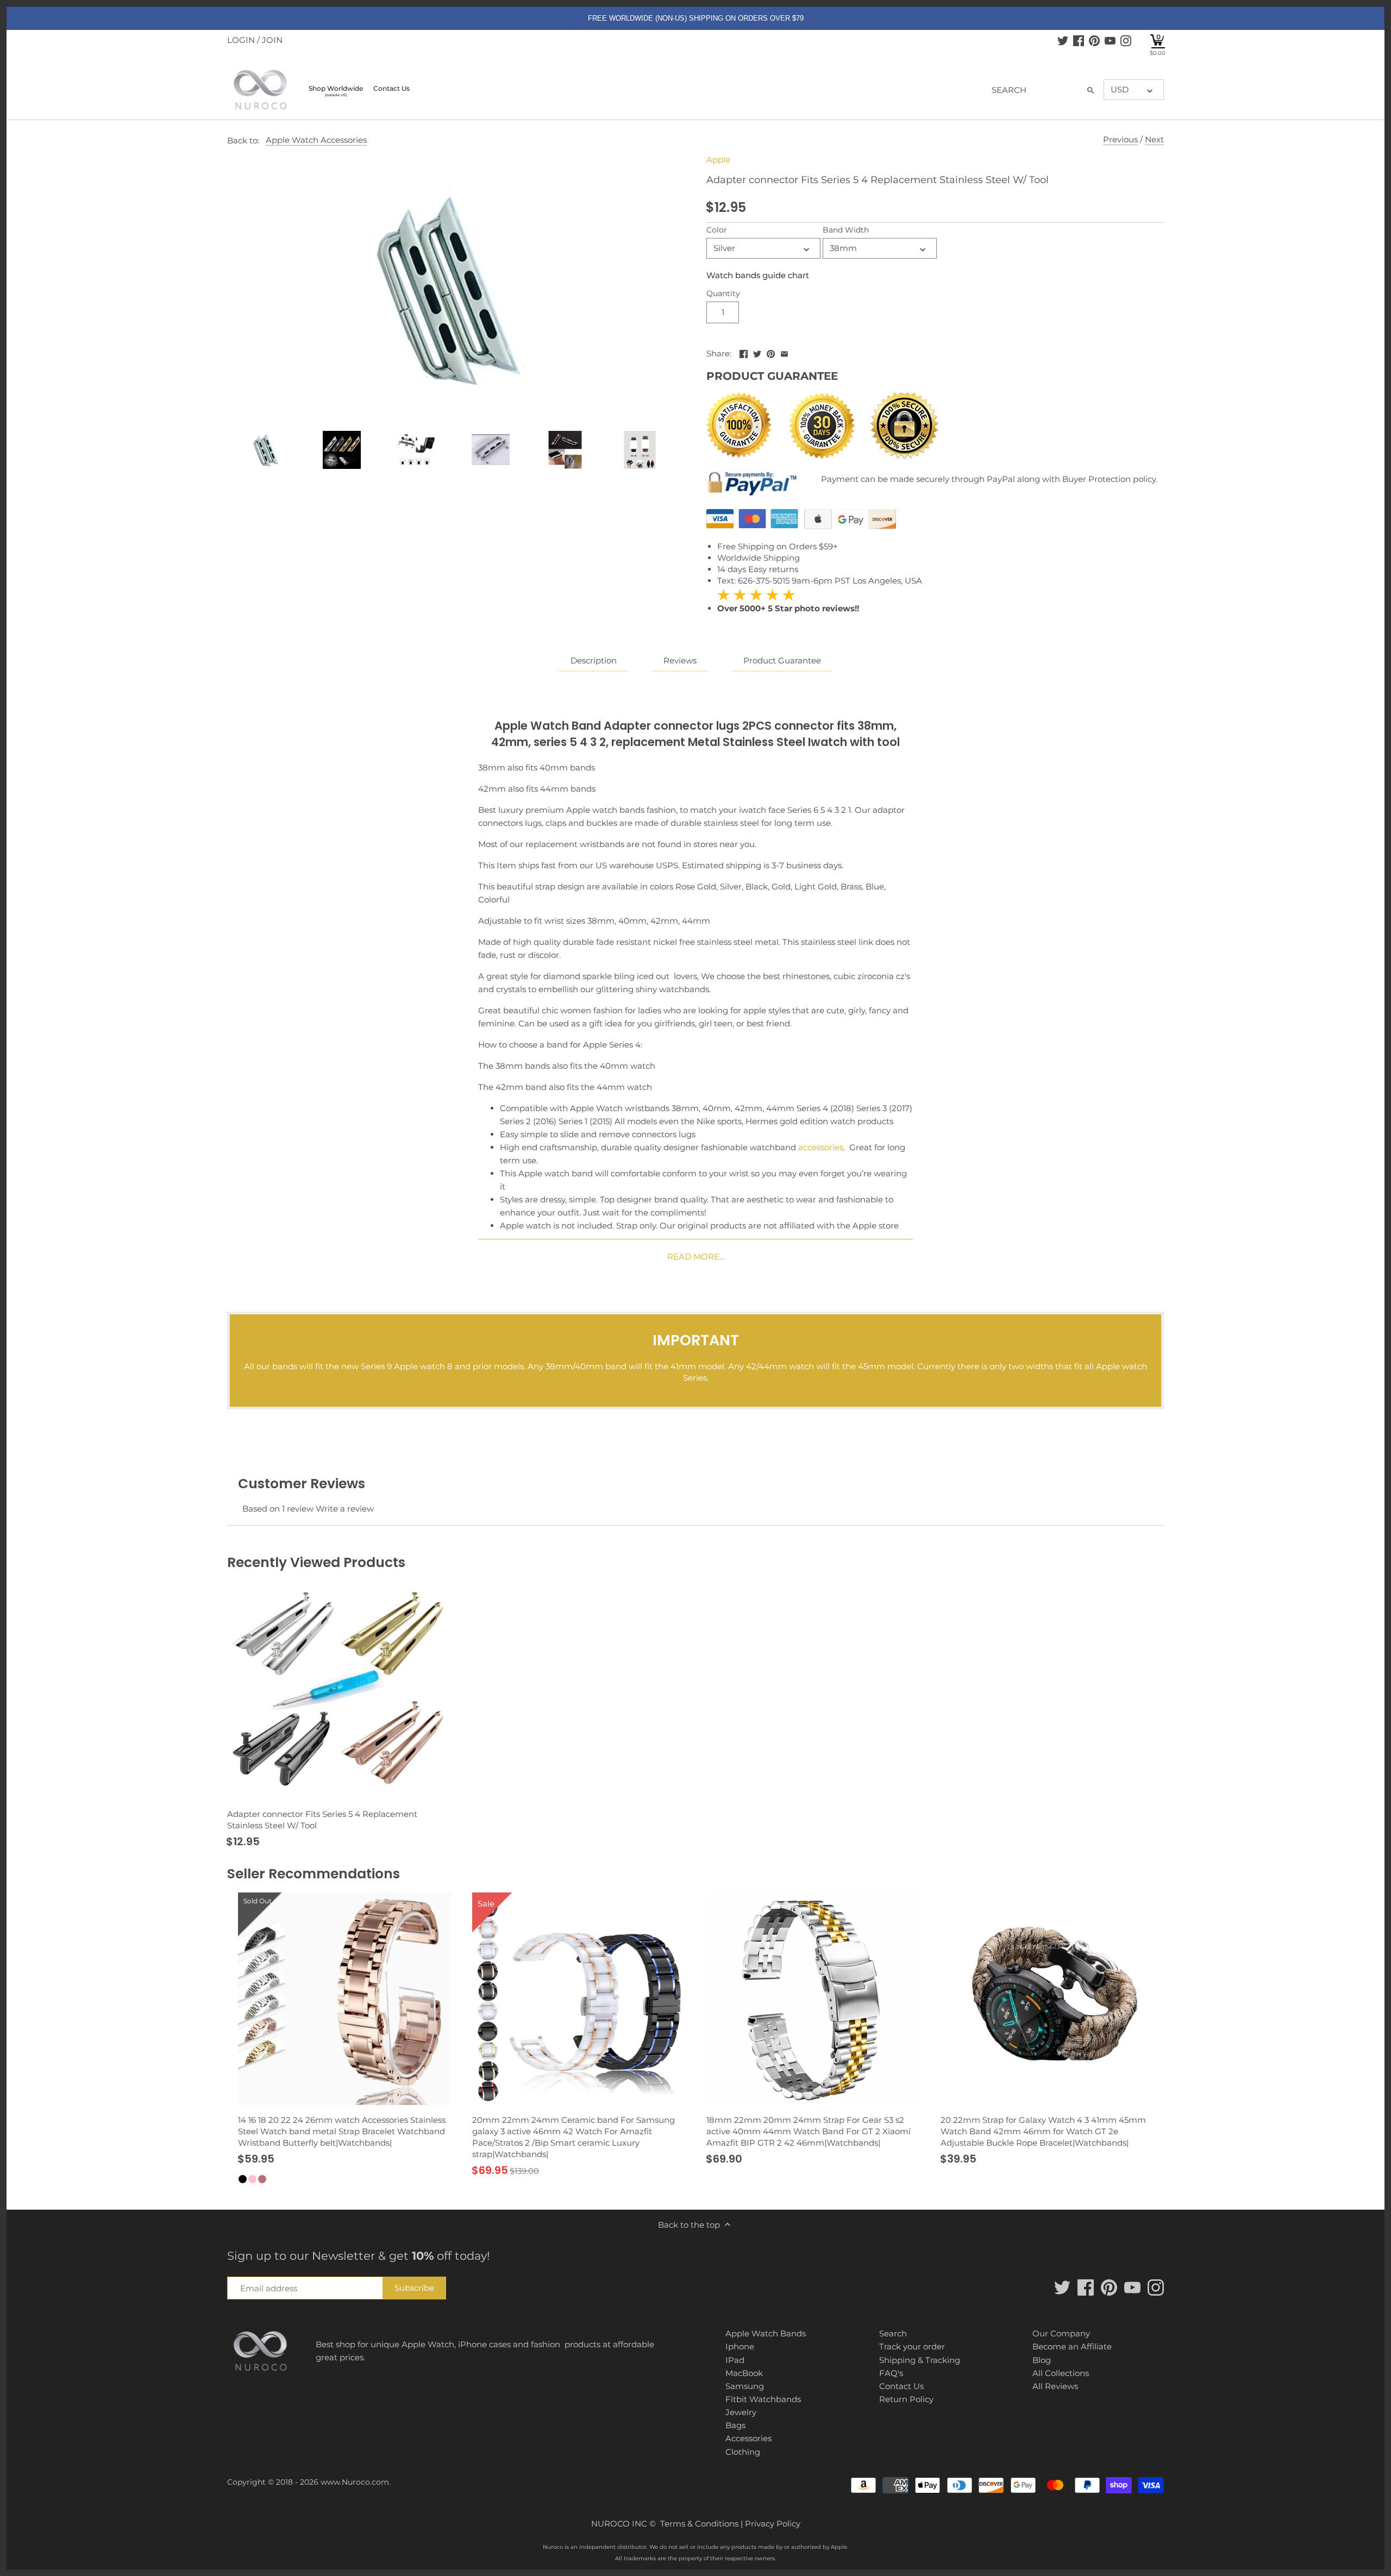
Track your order (912, 2346)
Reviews (680, 660)
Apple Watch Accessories (316, 140)
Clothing (743, 2452)
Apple (718, 159)
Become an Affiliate (1072, 2346)
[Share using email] (784, 352)
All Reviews (1055, 2386)
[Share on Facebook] (744, 352)
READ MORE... (696, 1256)
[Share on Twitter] (757, 352)
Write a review (345, 1509)
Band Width (846, 230)
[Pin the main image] (771, 352)
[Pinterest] (1094, 40)
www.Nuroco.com (355, 2482)
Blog (1042, 2360)
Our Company (1061, 2333)
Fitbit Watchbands (763, 2399)
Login (241, 40)
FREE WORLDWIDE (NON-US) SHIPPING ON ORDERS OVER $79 (696, 18)
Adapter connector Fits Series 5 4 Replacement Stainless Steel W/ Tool (322, 1820)
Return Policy (906, 2399)
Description (594, 660)
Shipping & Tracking (920, 2360)
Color (717, 230)
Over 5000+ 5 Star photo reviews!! (788, 601)
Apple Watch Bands (766, 2333)
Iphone (740, 2346)
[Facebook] (1079, 40)
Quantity (723, 293)
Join (272, 40)
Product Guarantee (782, 660)
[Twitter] (1063, 40)
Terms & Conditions (699, 2524)
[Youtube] (1110, 40)
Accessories (748, 2438)
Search (893, 2333)
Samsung (745, 2386)
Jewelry (741, 2412)
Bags (735, 2425)
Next (1154, 139)
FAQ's (891, 2373)
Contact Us (901, 2386)
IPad (735, 2360)
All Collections (1061, 2373)
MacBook (744, 2373)
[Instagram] (1126, 40)
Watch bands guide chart (758, 275)
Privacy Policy (773, 2524)
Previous (1120, 139)
